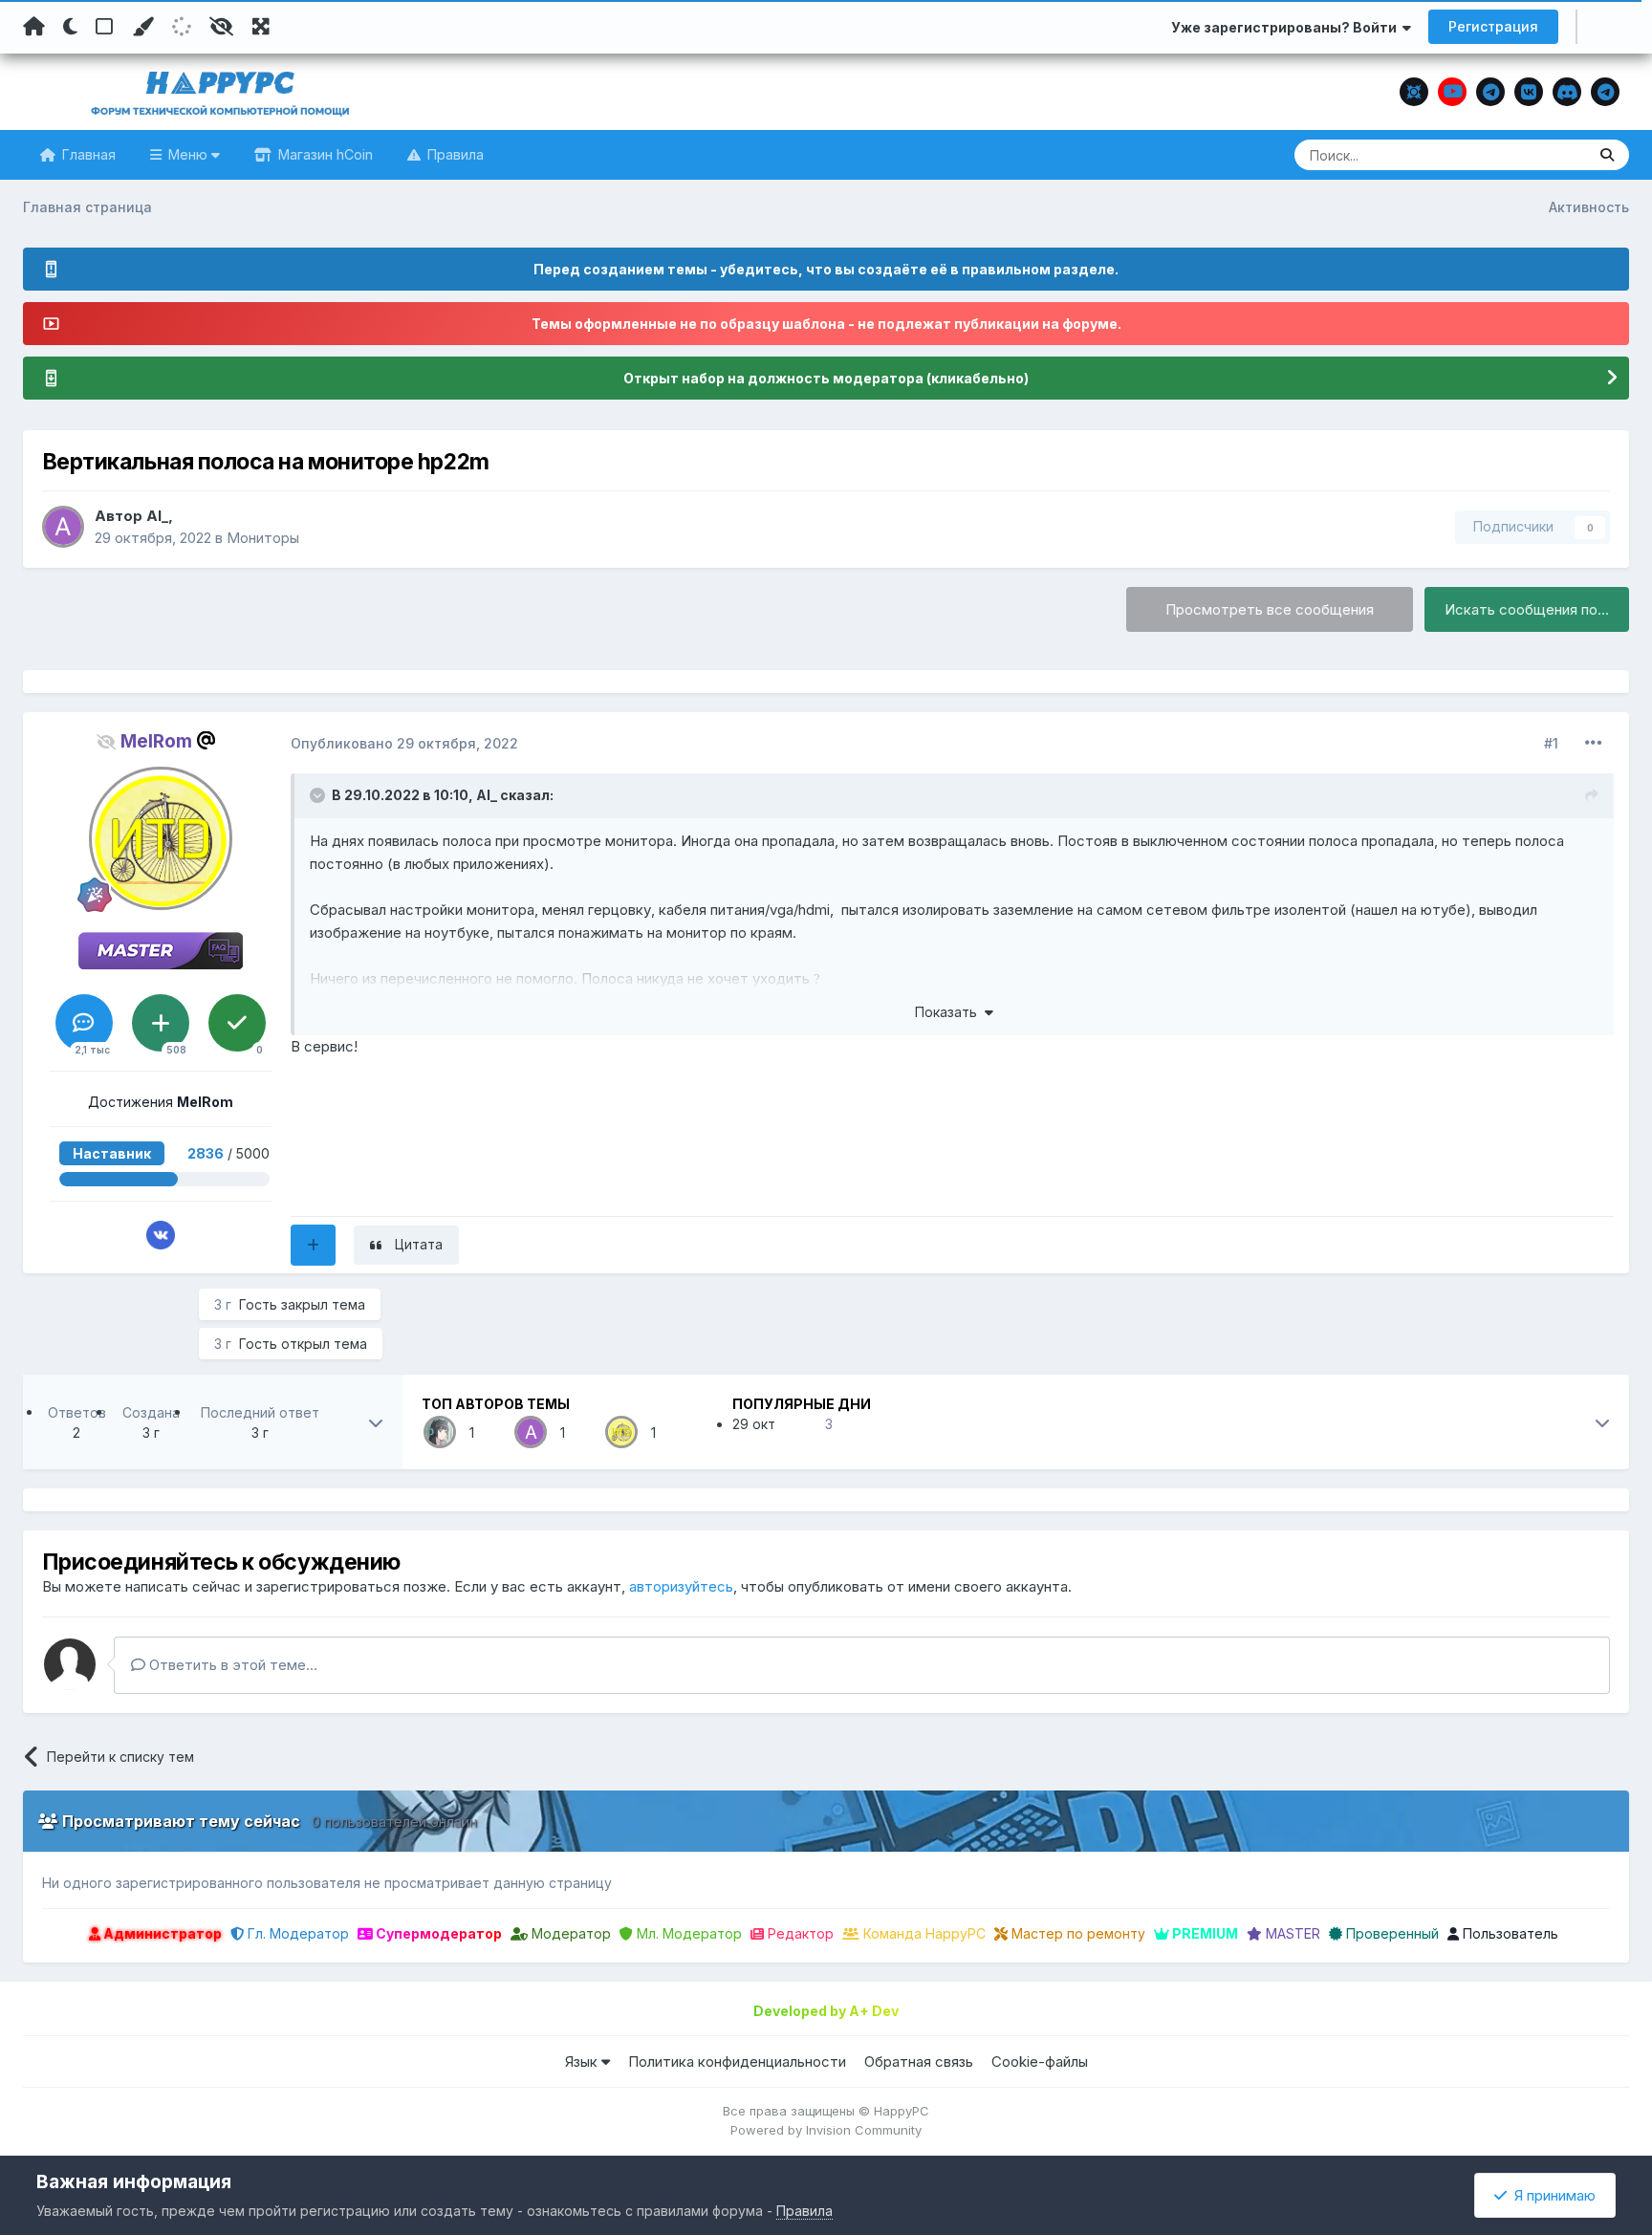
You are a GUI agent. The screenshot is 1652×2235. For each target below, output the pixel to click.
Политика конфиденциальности (737, 2061)
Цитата (419, 1244)
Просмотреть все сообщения (1270, 609)
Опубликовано (404, 743)
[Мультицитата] (313, 1245)
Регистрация (1493, 26)
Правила (454, 154)
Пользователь (1509, 1933)
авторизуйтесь (681, 1586)
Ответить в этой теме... (231, 1665)
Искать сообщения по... (1527, 609)
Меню (188, 154)
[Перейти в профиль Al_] (63, 527)
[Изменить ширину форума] (261, 27)
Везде (1542, 154)
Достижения (161, 1102)
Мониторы (263, 538)
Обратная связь (919, 2061)
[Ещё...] (1594, 743)
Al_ (157, 516)
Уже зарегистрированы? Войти (1287, 27)
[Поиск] (1607, 155)
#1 (1551, 743)
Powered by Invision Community (826, 2130)
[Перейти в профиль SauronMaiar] (440, 1432)
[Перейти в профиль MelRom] (161, 838)
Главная (87, 154)
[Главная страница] (34, 27)
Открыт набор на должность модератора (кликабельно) (826, 378)
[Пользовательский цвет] (142, 27)
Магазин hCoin (324, 154)
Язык (583, 2061)
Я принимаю (1551, 2195)
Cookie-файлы (1040, 2061)
